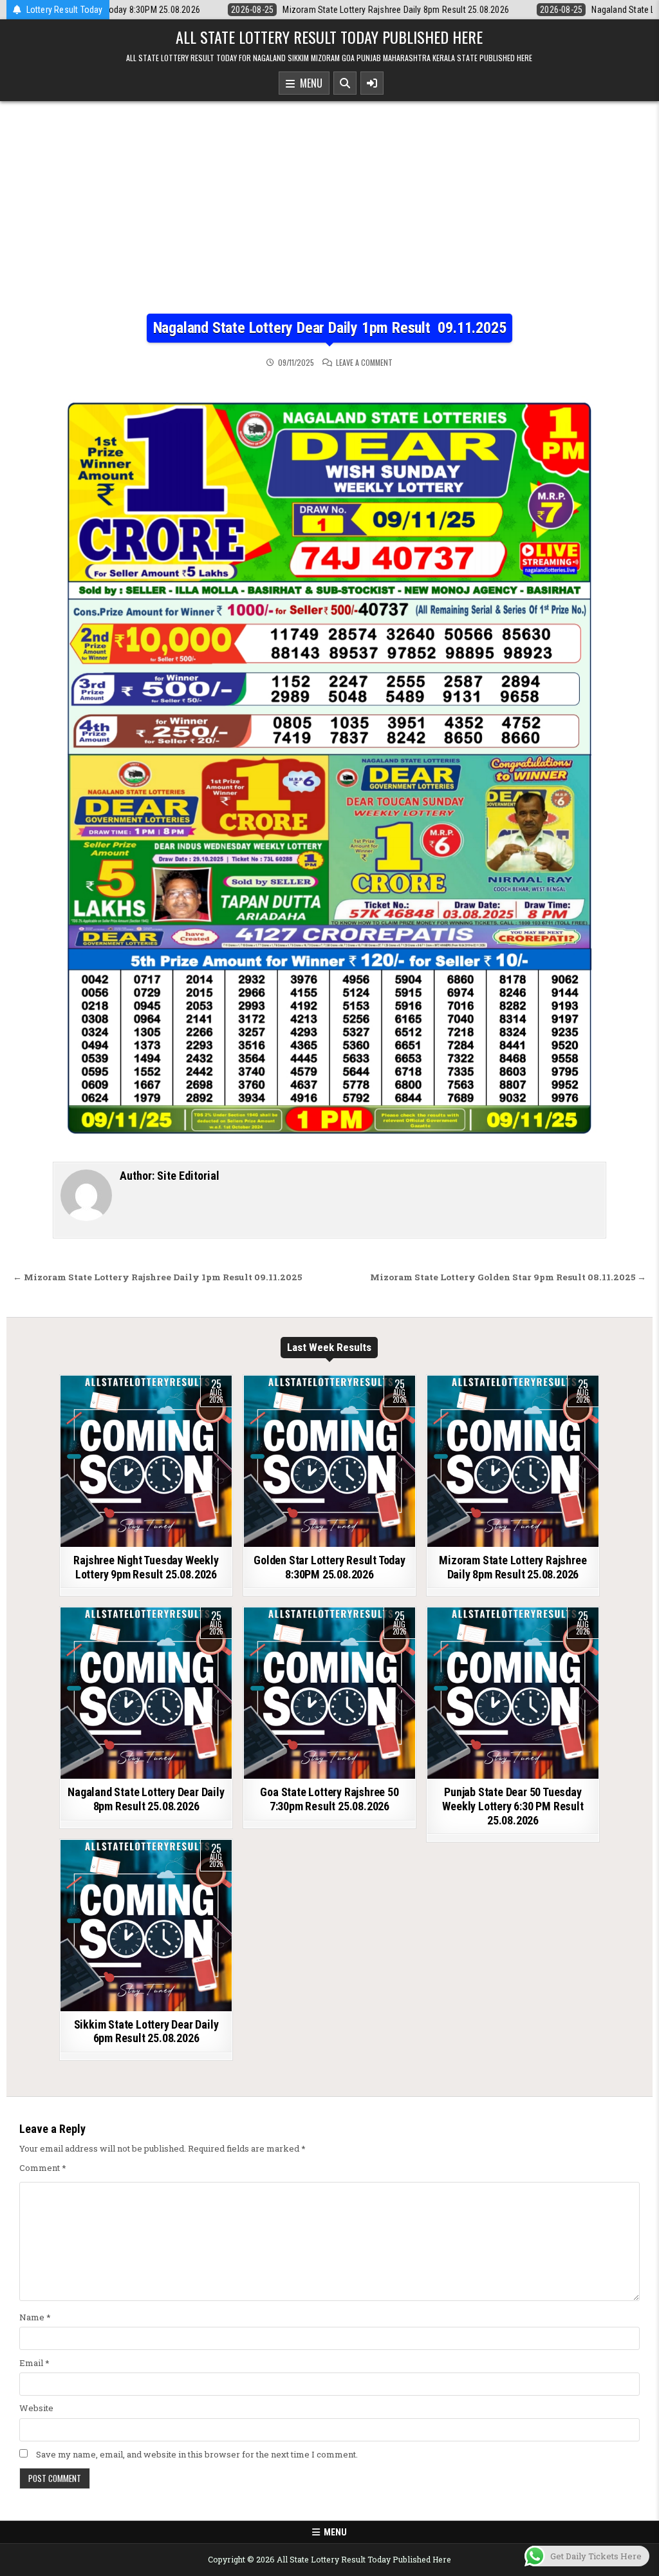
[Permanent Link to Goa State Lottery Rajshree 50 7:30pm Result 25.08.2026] (329, 1693)
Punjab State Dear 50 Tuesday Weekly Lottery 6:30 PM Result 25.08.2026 (513, 1806)
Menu (309, 83)
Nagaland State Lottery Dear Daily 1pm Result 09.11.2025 (330, 328)
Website (36, 2408)
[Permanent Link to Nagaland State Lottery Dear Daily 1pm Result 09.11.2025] (329, 758)
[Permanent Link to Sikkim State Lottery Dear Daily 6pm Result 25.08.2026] (146, 1926)
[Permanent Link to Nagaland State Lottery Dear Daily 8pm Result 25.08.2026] (146, 1693)
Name (35, 2317)
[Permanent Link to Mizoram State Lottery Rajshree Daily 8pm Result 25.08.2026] (513, 1461)
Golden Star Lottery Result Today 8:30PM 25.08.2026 (329, 1567)
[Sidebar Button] (372, 83)
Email (34, 2363)
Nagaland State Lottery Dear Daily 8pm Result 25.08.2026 (146, 1799)
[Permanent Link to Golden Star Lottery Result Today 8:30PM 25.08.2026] (329, 1461)
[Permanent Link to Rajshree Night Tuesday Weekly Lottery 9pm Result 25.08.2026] (146, 1461)
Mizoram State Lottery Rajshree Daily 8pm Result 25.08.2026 (513, 1567)
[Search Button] (345, 83)
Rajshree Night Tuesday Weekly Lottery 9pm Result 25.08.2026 (146, 1567)
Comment (43, 2168)
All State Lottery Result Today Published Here (329, 37)
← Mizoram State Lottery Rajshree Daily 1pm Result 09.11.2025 (157, 1277)
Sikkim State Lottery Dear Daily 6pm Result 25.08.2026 (146, 2031)
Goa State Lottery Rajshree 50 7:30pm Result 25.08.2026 (329, 1799)
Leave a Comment (364, 363)
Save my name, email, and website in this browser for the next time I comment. (197, 2454)
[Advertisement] (329, 217)
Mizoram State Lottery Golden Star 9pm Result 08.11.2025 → (508, 1277)
